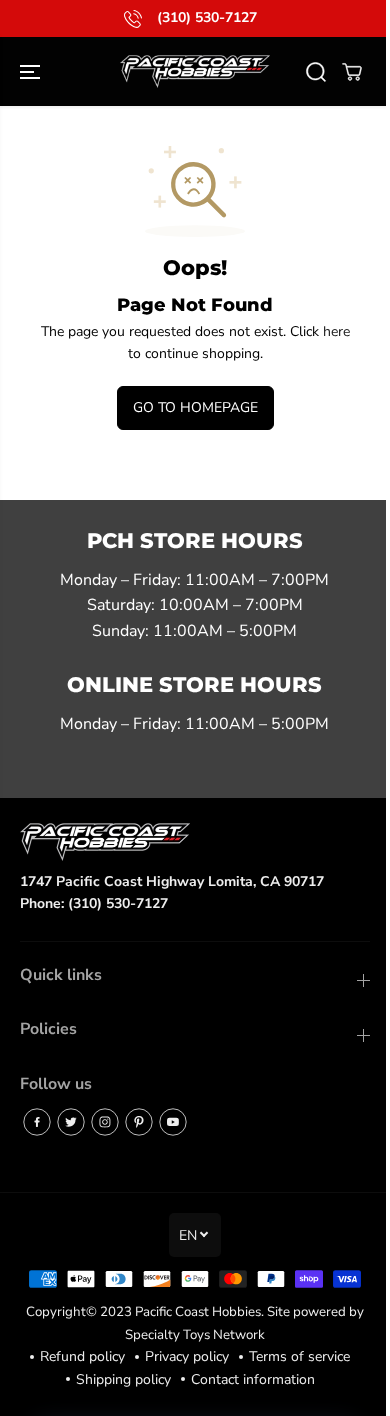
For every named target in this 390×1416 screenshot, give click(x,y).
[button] (32, 71)
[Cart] (352, 72)
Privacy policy (187, 1356)
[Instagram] (105, 1122)
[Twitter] (71, 1122)
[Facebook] (37, 1122)
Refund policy (82, 1356)
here (336, 331)
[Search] (316, 72)
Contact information (253, 1379)
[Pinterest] (139, 1122)
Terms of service (299, 1356)
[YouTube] (173, 1122)
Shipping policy (123, 1379)
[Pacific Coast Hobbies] (195, 71)
